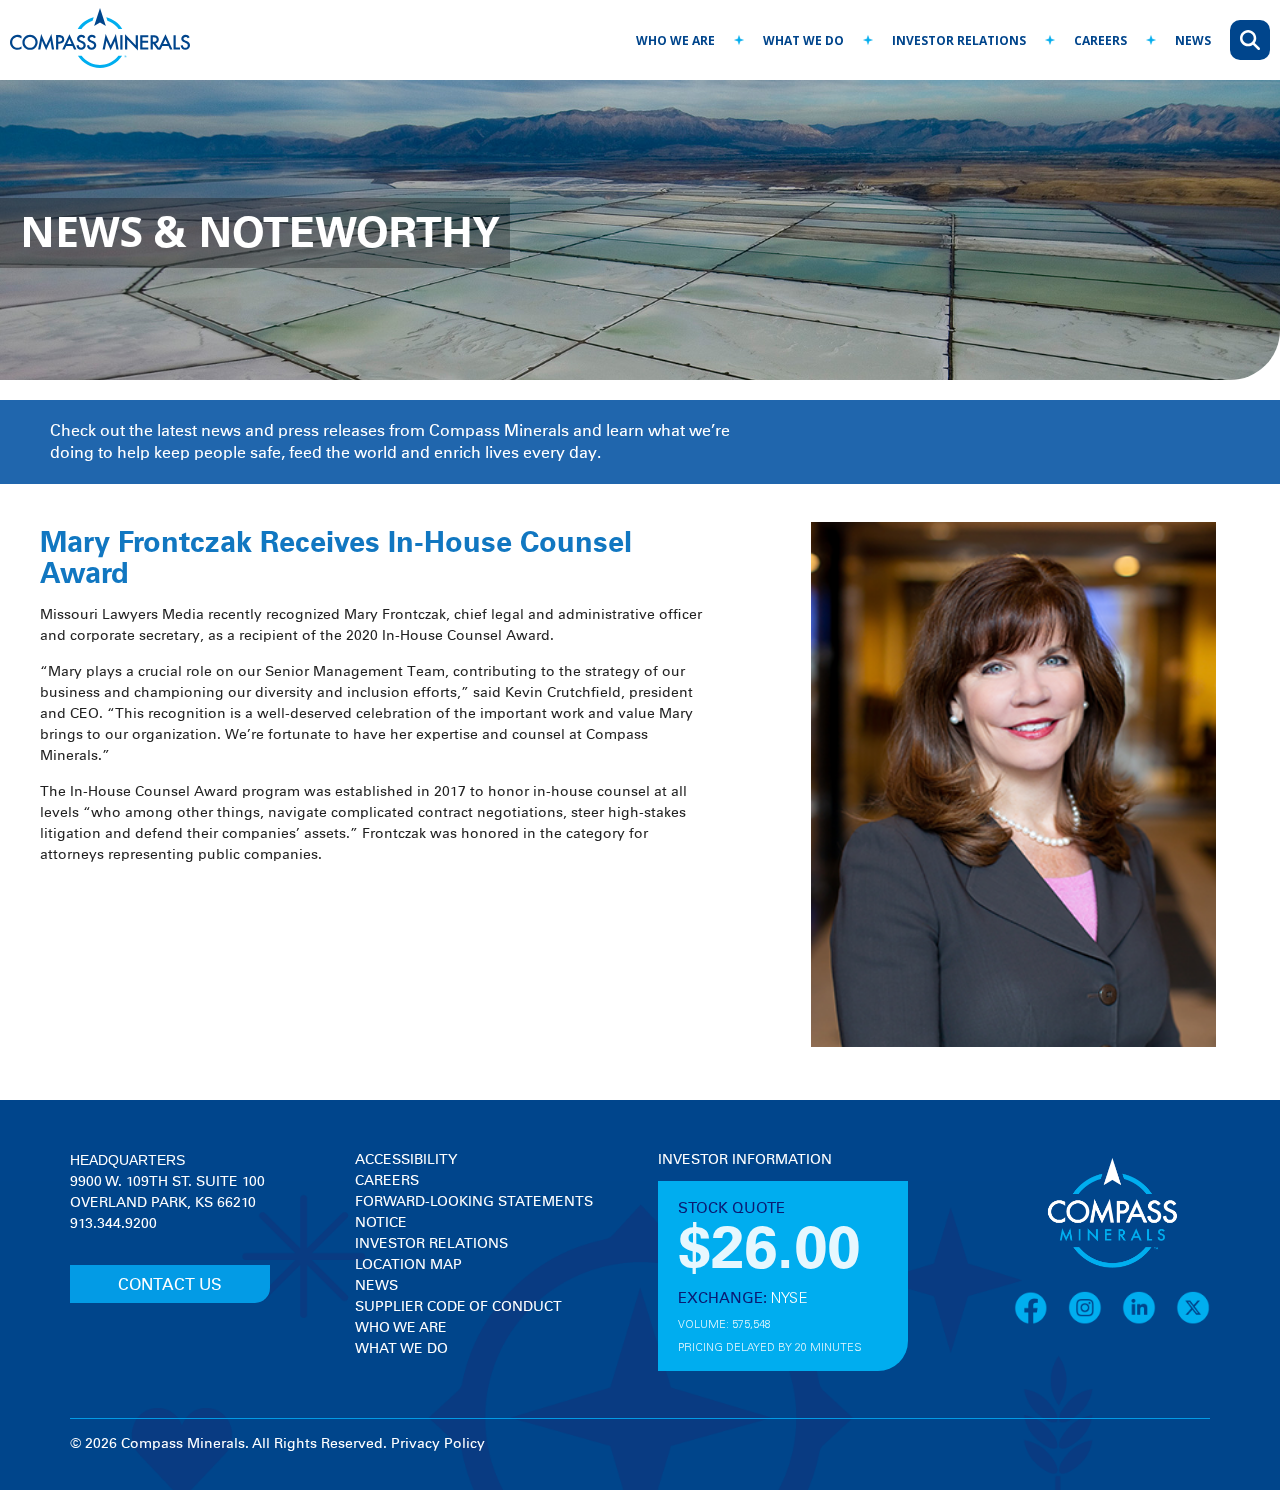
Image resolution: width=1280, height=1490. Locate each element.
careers (1100, 40)
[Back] (612, 30)
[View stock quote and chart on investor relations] (750, 1245)
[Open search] (1250, 40)
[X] (1193, 1321)
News (376, 1286)
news (1193, 40)
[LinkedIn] (1149, 1321)
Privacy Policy (438, 1444)
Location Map (408, 1265)
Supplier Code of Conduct (458, 1307)
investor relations (959, 40)
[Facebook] (1041, 1321)
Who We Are (401, 1328)
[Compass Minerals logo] (100, 40)
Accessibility (406, 1160)
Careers (387, 1181)
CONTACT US (170, 1285)
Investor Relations (431, 1244)
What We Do (401, 1349)
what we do (803, 40)
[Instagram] (1095, 1321)
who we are (675, 40)
